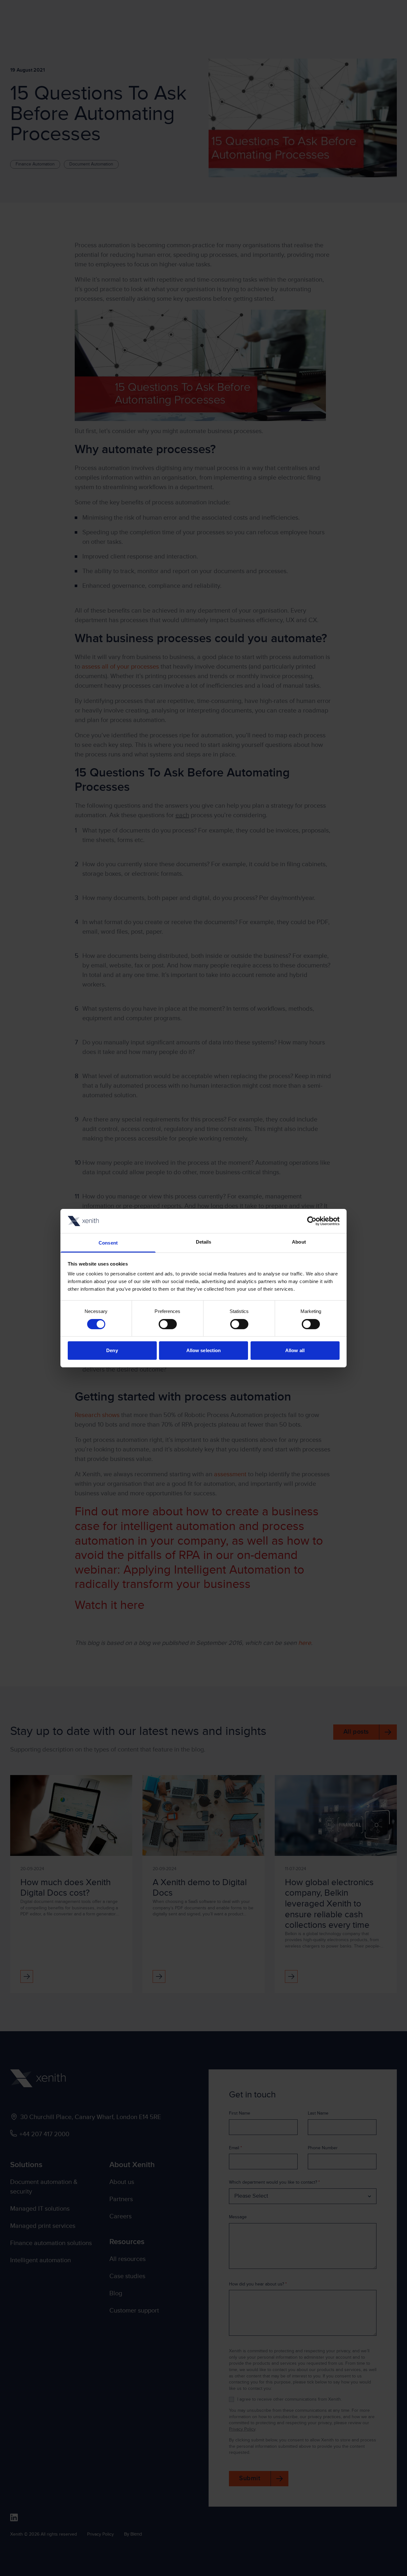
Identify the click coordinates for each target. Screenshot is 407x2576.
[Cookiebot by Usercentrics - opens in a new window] (312, 1221)
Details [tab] (204, 1242)
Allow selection (204, 1350)
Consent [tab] (108, 1243)
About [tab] (299, 1242)
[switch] (168, 1324)
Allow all (295, 1350)
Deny (112, 1350)
